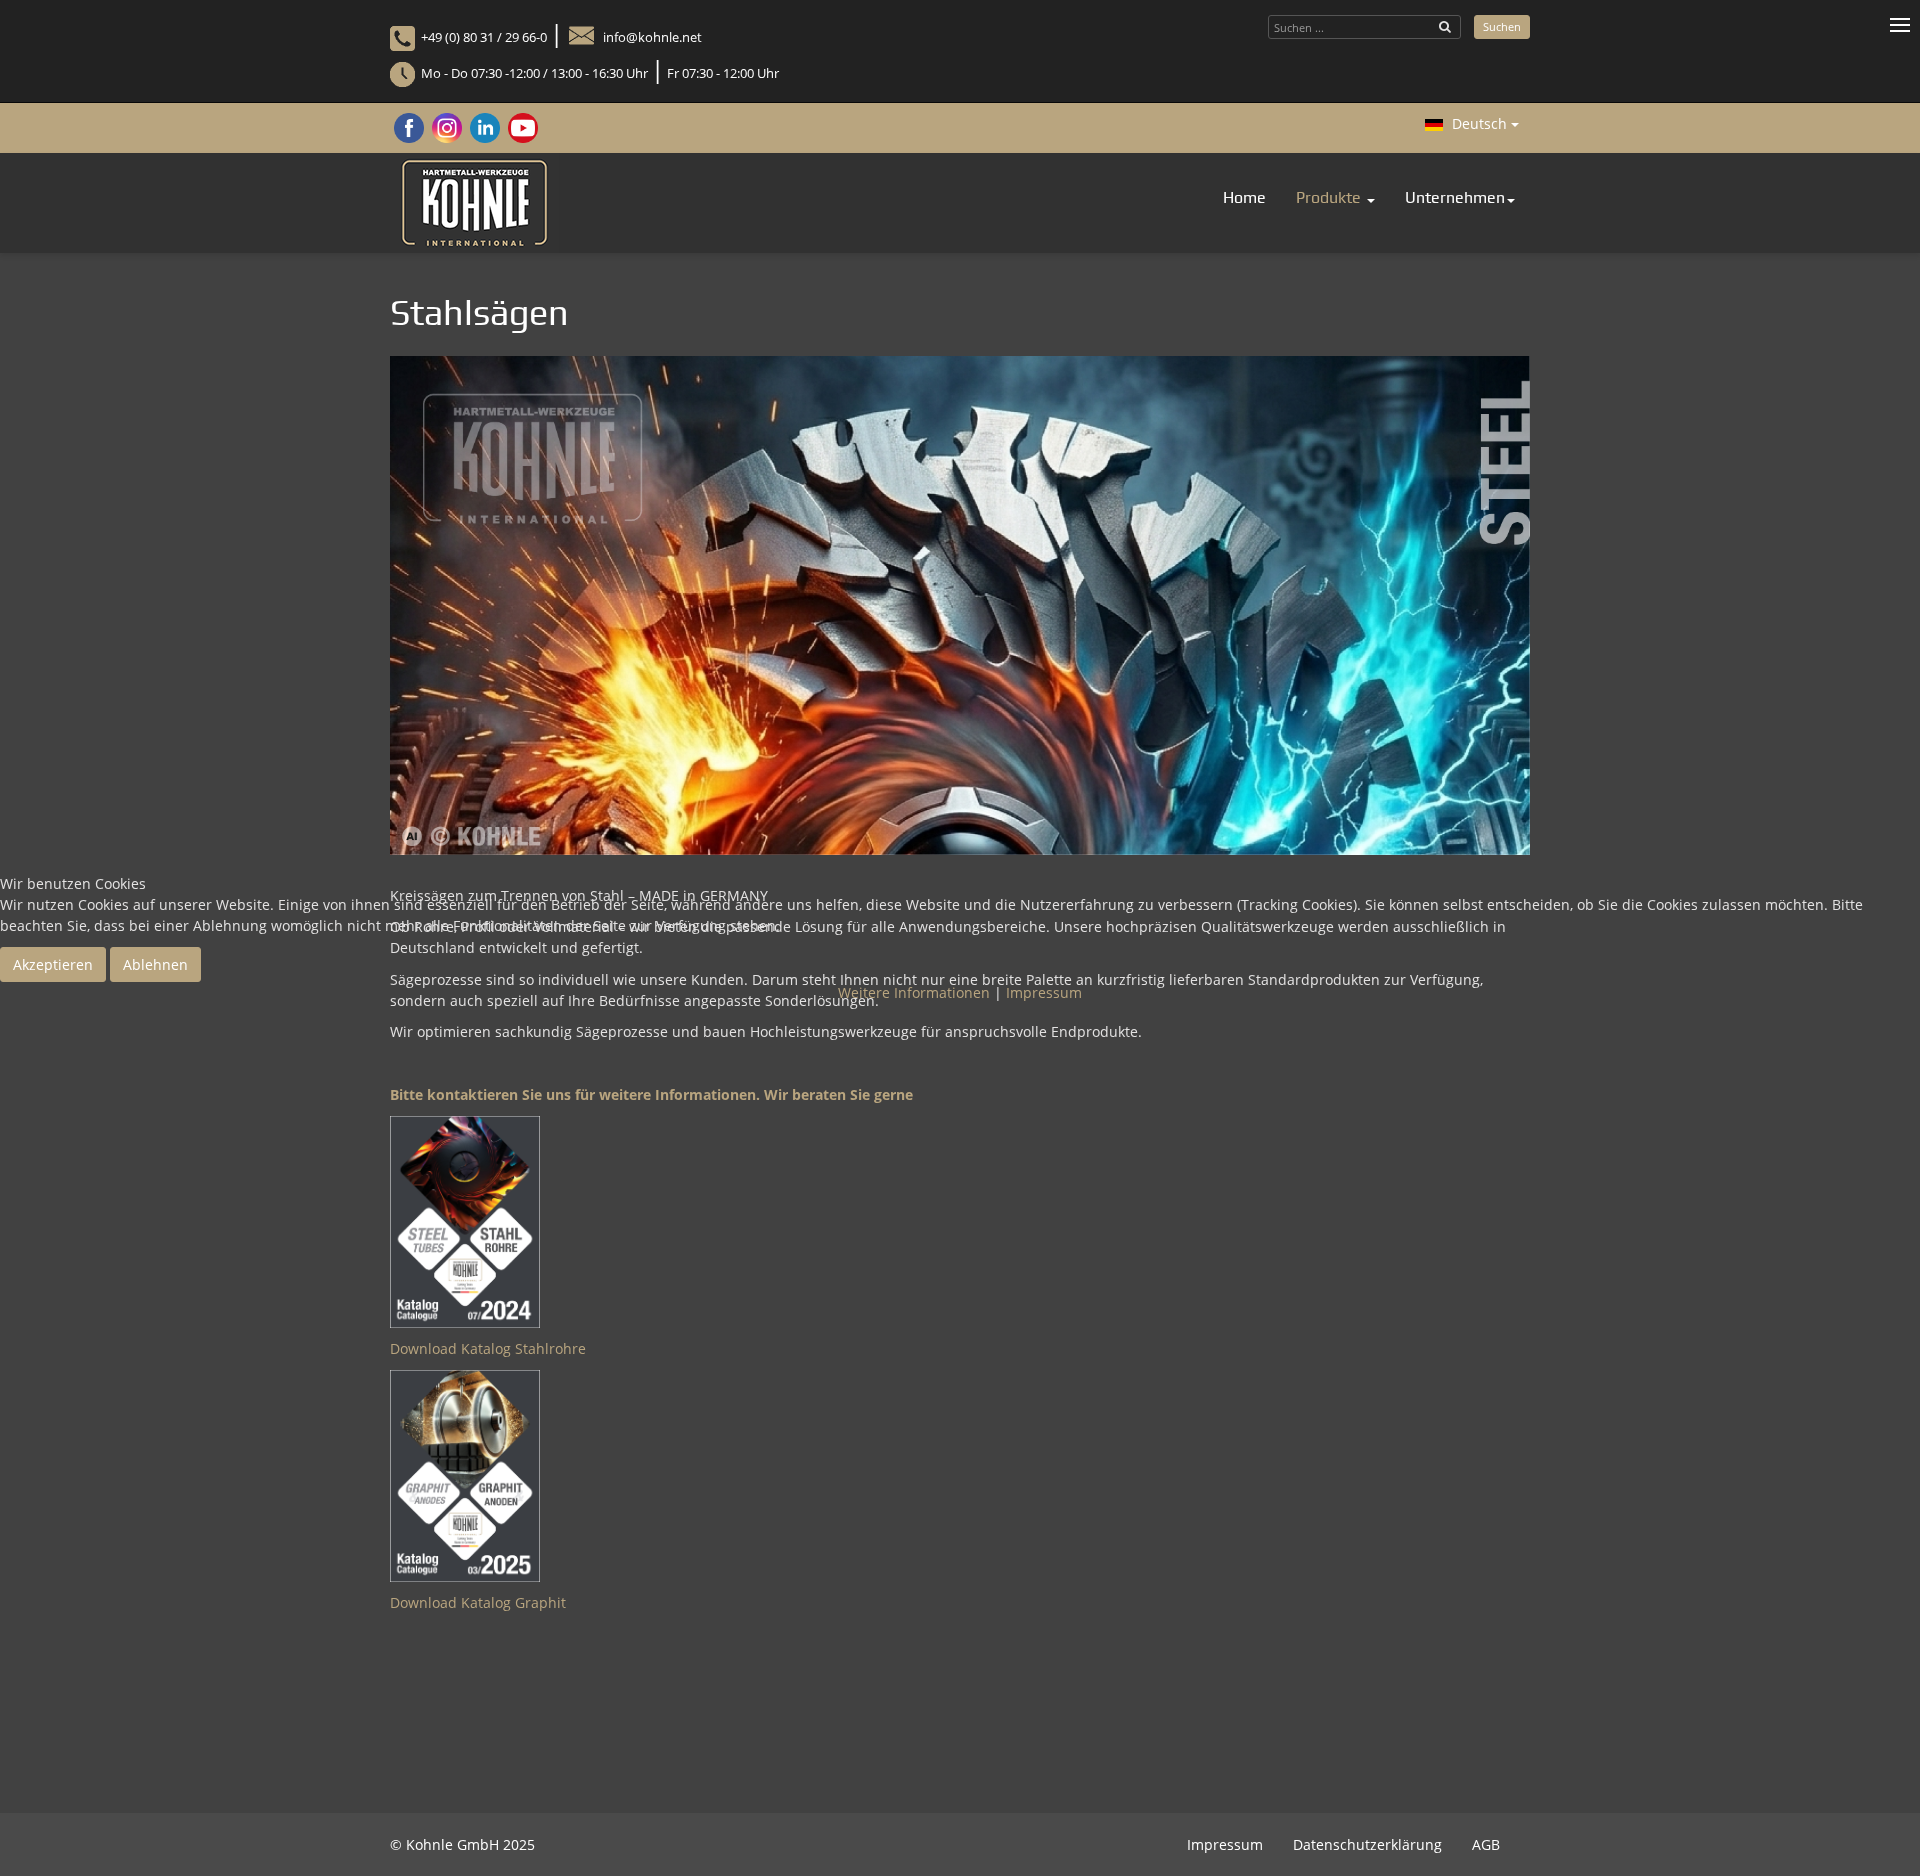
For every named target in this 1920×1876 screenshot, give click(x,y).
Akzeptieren (53, 964)
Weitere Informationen (914, 992)
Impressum (1044, 992)
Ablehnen (155, 964)
